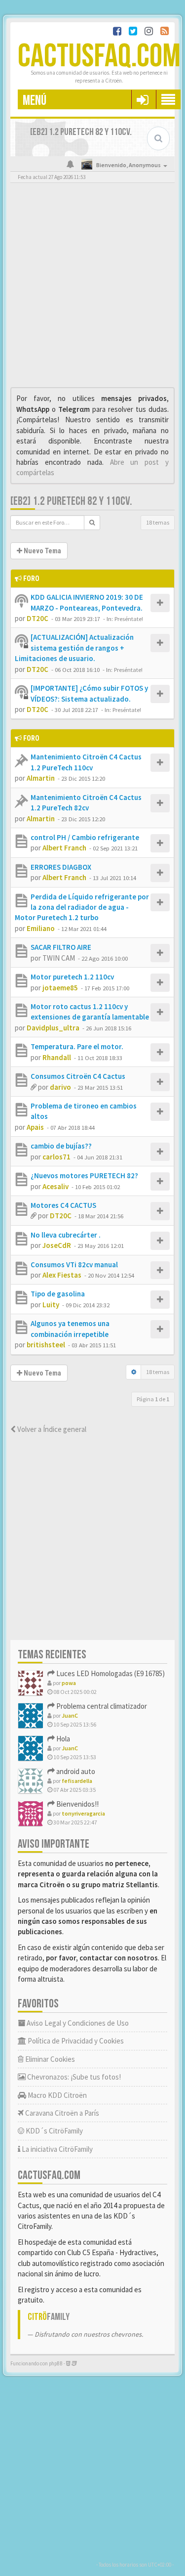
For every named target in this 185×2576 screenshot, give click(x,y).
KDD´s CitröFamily (54, 2131)
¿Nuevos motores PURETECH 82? (84, 1176)
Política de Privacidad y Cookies (75, 2041)
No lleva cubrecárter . (66, 1235)
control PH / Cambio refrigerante (85, 837)
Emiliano (41, 928)
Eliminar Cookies (49, 2059)
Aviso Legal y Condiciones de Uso (77, 2023)
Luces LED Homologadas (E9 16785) (110, 1673)
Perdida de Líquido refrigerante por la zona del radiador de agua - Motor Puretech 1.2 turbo (82, 907)
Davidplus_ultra (53, 1028)
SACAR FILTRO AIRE (61, 947)
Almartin (41, 778)
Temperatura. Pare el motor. (77, 1046)
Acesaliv (55, 1186)
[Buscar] (92, 523)
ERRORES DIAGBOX (61, 867)
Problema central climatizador (101, 1706)
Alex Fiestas (62, 1275)
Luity (51, 1305)
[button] (142, 99)
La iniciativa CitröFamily (56, 2149)
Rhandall (57, 1057)
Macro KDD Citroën (56, 2095)
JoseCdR (57, 1245)
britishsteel (46, 1345)
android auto (75, 1771)
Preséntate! (129, 619)
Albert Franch (64, 848)
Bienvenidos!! (77, 1804)
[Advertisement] (92, 288)
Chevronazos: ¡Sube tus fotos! (73, 2077)
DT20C (37, 618)
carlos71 (56, 1157)
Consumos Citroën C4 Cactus (78, 1076)
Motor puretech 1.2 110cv (72, 977)
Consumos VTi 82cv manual (74, 1265)
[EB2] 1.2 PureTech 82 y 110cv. (71, 501)
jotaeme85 (60, 988)
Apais (35, 1127)
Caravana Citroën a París (61, 2113)
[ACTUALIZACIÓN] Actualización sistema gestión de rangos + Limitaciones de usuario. (74, 648)
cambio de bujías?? (61, 1146)
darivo (60, 1087)
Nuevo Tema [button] (42, 551)
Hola (62, 1739)
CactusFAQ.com (99, 57)
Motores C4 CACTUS (63, 1205)
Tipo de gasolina (58, 1294)
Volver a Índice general (51, 1429)
